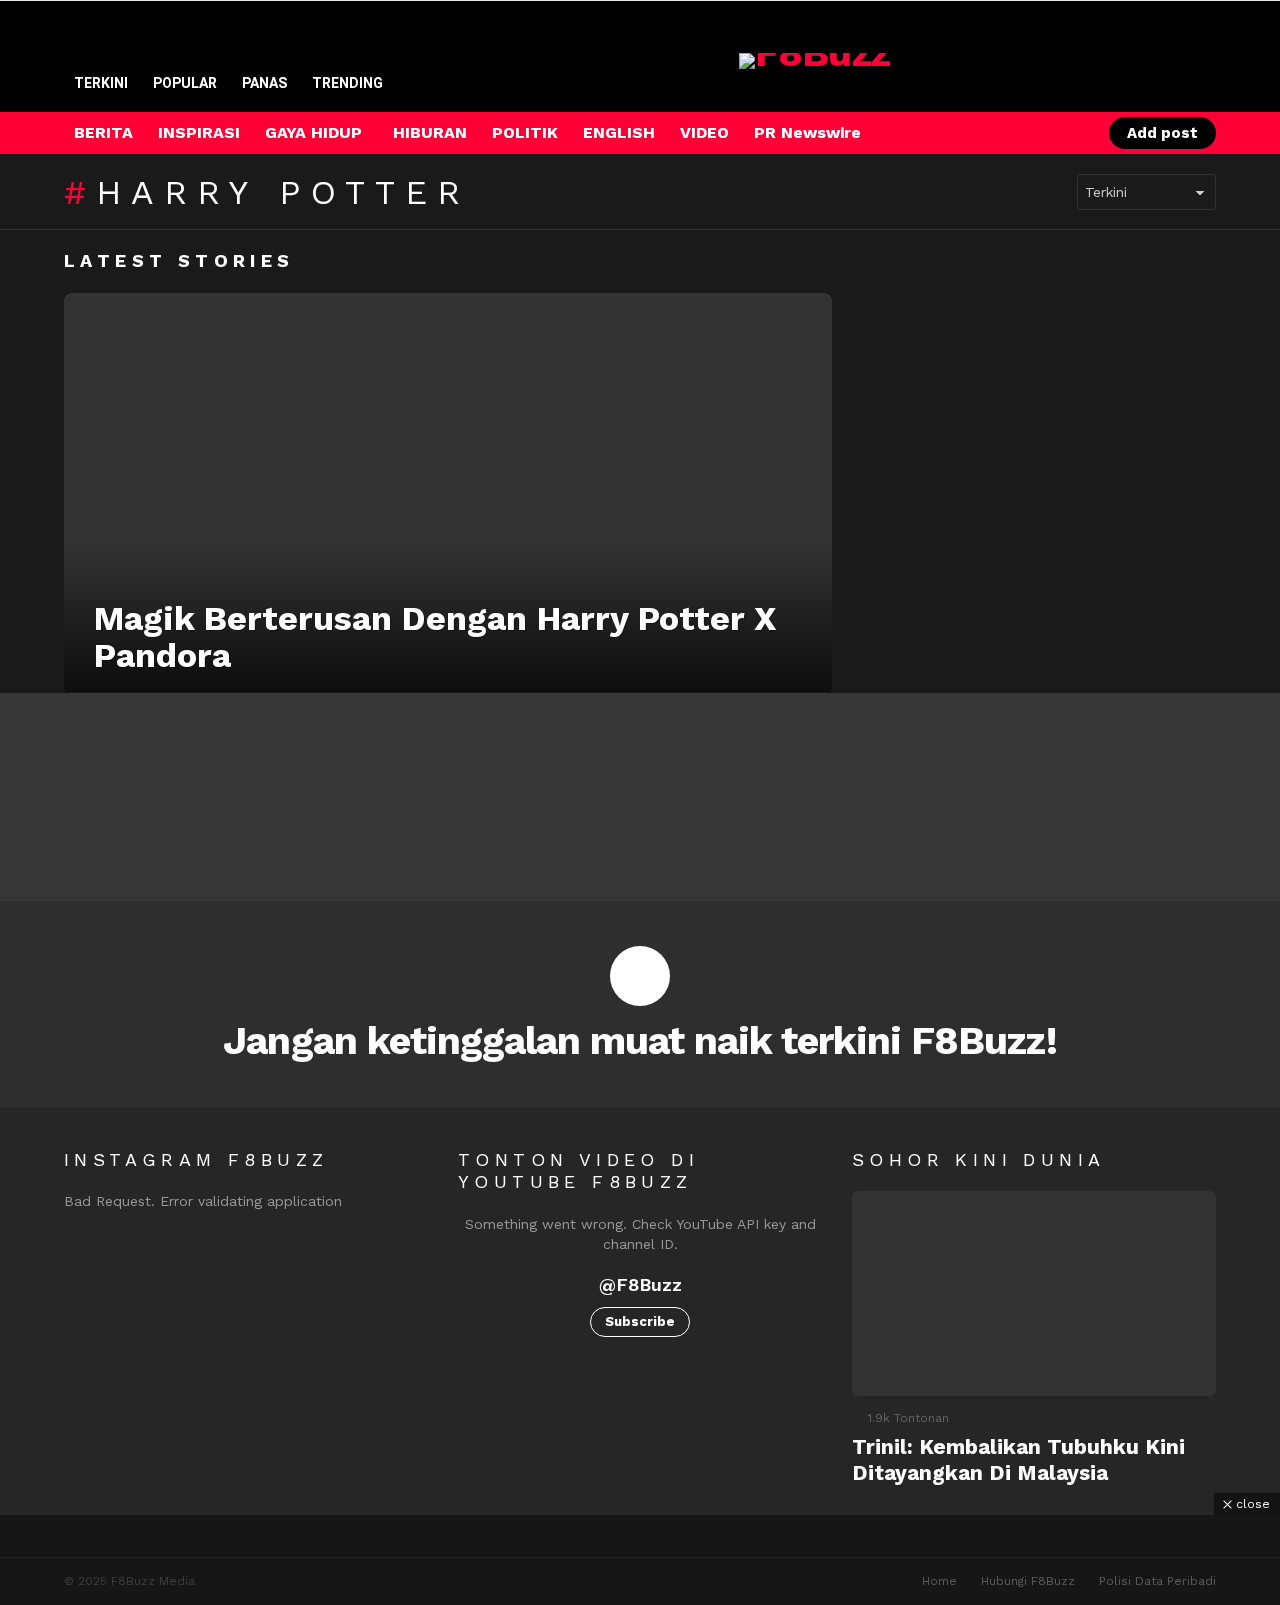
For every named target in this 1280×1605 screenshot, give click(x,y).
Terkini (101, 83)
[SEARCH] (1033, 133)
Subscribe (640, 1321)
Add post (1162, 133)
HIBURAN (430, 132)
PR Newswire (807, 132)
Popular (185, 83)
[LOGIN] (1067, 133)
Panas (264, 83)
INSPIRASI (199, 132)
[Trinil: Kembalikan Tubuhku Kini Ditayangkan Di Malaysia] (1034, 1293)
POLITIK (525, 132)
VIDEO (704, 132)
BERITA (103, 132)
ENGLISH (619, 132)
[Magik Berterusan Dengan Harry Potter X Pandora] (448, 493)
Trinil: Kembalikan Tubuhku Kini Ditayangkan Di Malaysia (1018, 1459)
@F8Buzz (640, 1284)
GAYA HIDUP (313, 132)
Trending (347, 83)
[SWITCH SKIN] (999, 133)
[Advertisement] (640, 1560)
